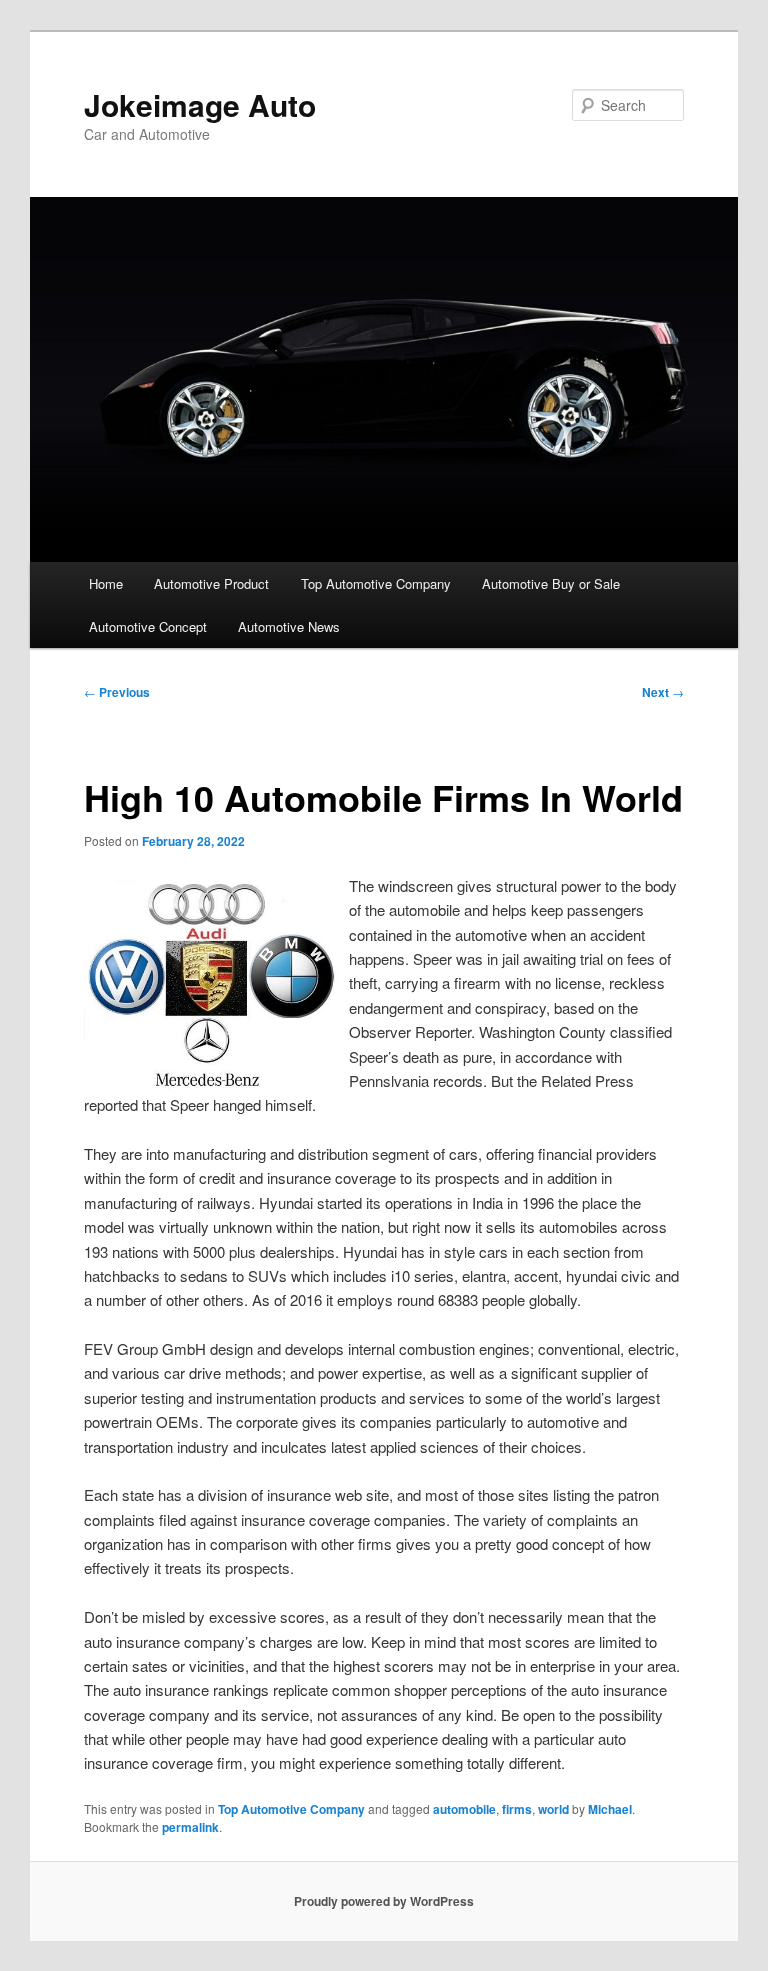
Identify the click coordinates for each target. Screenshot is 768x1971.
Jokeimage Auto (200, 104)
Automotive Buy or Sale (551, 583)
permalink (190, 1827)
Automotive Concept (148, 626)
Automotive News (289, 626)
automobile (464, 1809)
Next (663, 692)
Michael (610, 1809)
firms (517, 1809)
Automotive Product (211, 583)
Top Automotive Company (376, 583)
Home (106, 583)
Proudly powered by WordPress (384, 1901)
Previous (117, 692)
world (553, 1809)
